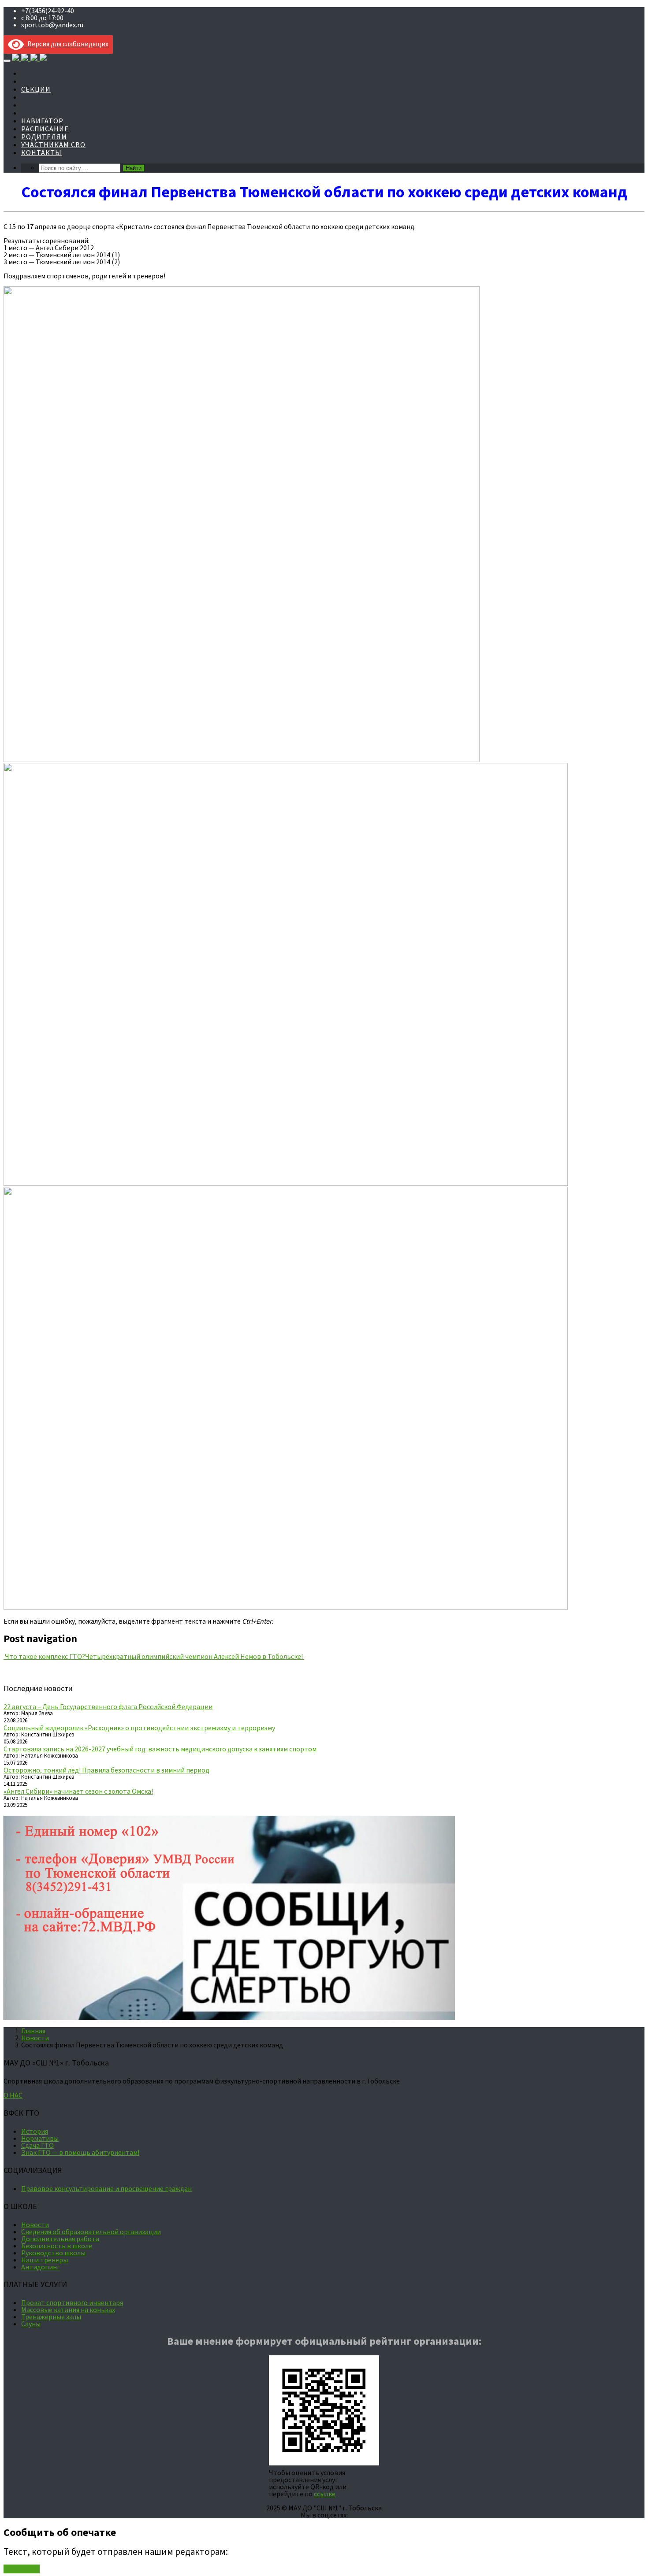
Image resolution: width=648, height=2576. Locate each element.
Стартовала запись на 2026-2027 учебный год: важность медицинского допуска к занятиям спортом (160, 1749)
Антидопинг (41, 2267)
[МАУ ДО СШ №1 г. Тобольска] (29, 58)
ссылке (325, 2494)
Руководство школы (53, 2253)
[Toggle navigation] (7, 61)
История (35, 2131)
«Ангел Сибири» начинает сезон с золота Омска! (78, 1791)
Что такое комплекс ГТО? (44, 1656)
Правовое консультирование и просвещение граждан (106, 2188)
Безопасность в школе (57, 2246)
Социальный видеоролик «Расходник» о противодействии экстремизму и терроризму (139, 1728)
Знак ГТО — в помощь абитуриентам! (80, 2152)
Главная (33, 2031)
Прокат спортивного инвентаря (72, 2302)
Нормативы (40, 2138)
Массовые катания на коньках (68, 2310)
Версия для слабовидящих (66, 44)
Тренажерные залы (51, 2317)
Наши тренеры (45, 2260)
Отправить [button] (22, 2569)
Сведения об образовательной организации (91, 2232)
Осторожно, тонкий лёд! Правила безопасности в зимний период (106, 1770)
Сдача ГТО (37, 2145)
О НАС (13, 2095)
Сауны (31, 2324)
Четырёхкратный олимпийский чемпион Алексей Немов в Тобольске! (195, 1656)
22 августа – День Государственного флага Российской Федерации (108, 1706)
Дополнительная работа (60, 2239)
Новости (35, 2038)
